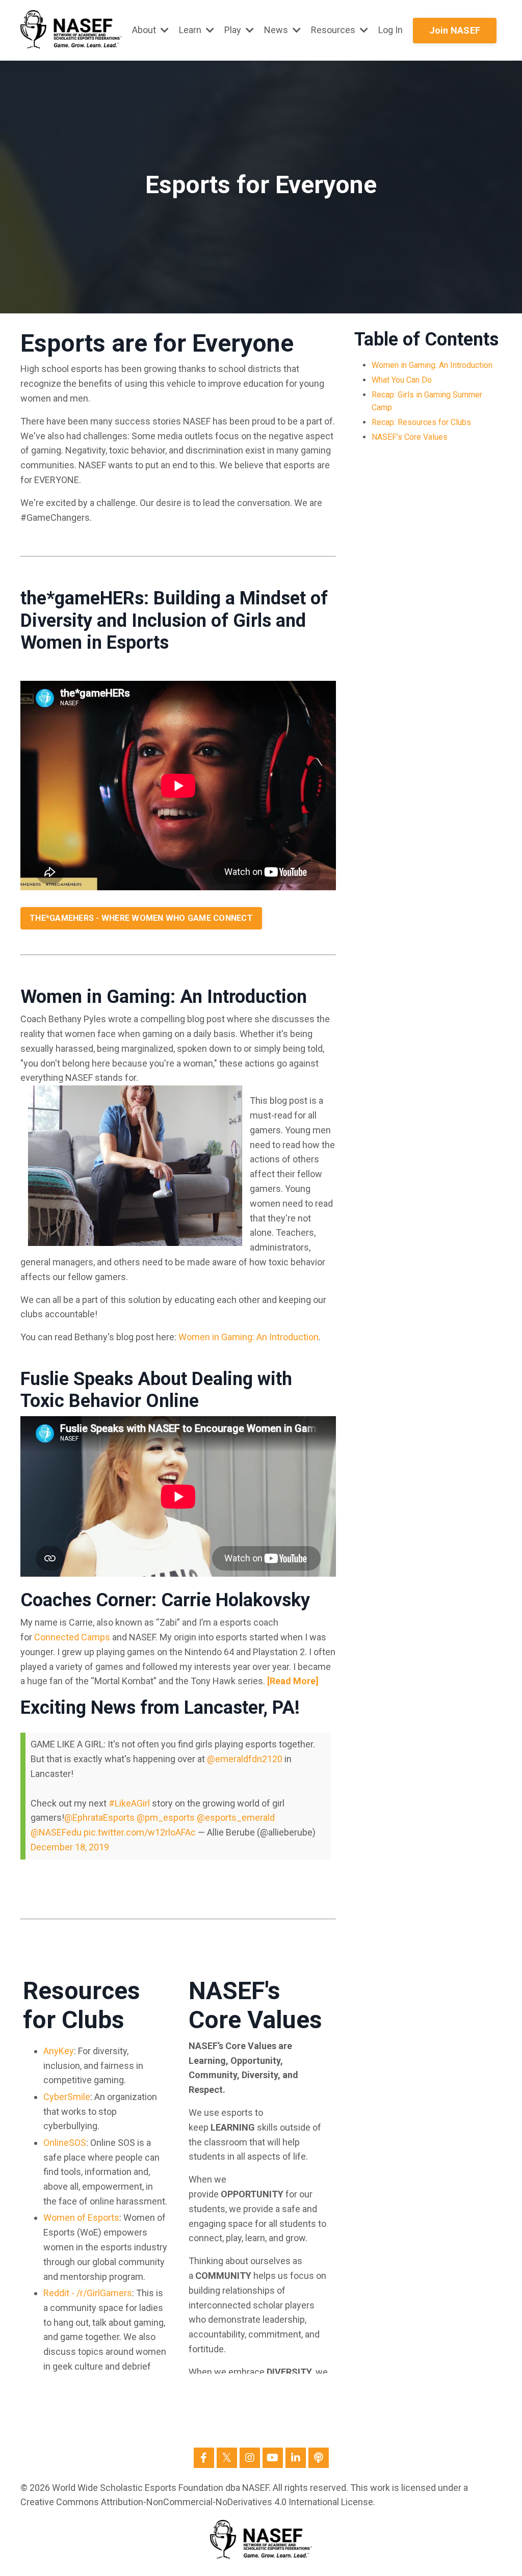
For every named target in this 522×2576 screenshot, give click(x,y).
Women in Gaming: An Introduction (432, 365)
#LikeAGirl (129, 1803)
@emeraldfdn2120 (245, 1759)
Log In (390, 30)
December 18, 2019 (70, 1847)
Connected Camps (72, 1637)
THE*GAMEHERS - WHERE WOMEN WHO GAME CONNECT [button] (141, 918)
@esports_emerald (236, 1817)
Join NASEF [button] (455, 30)
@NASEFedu (56, 1832)
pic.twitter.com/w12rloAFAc (140, 1832)
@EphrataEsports (99, 1817)
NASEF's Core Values (410, 437)
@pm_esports (166, 1817)
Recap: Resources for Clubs (421, 422)
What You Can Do (402, 380)
